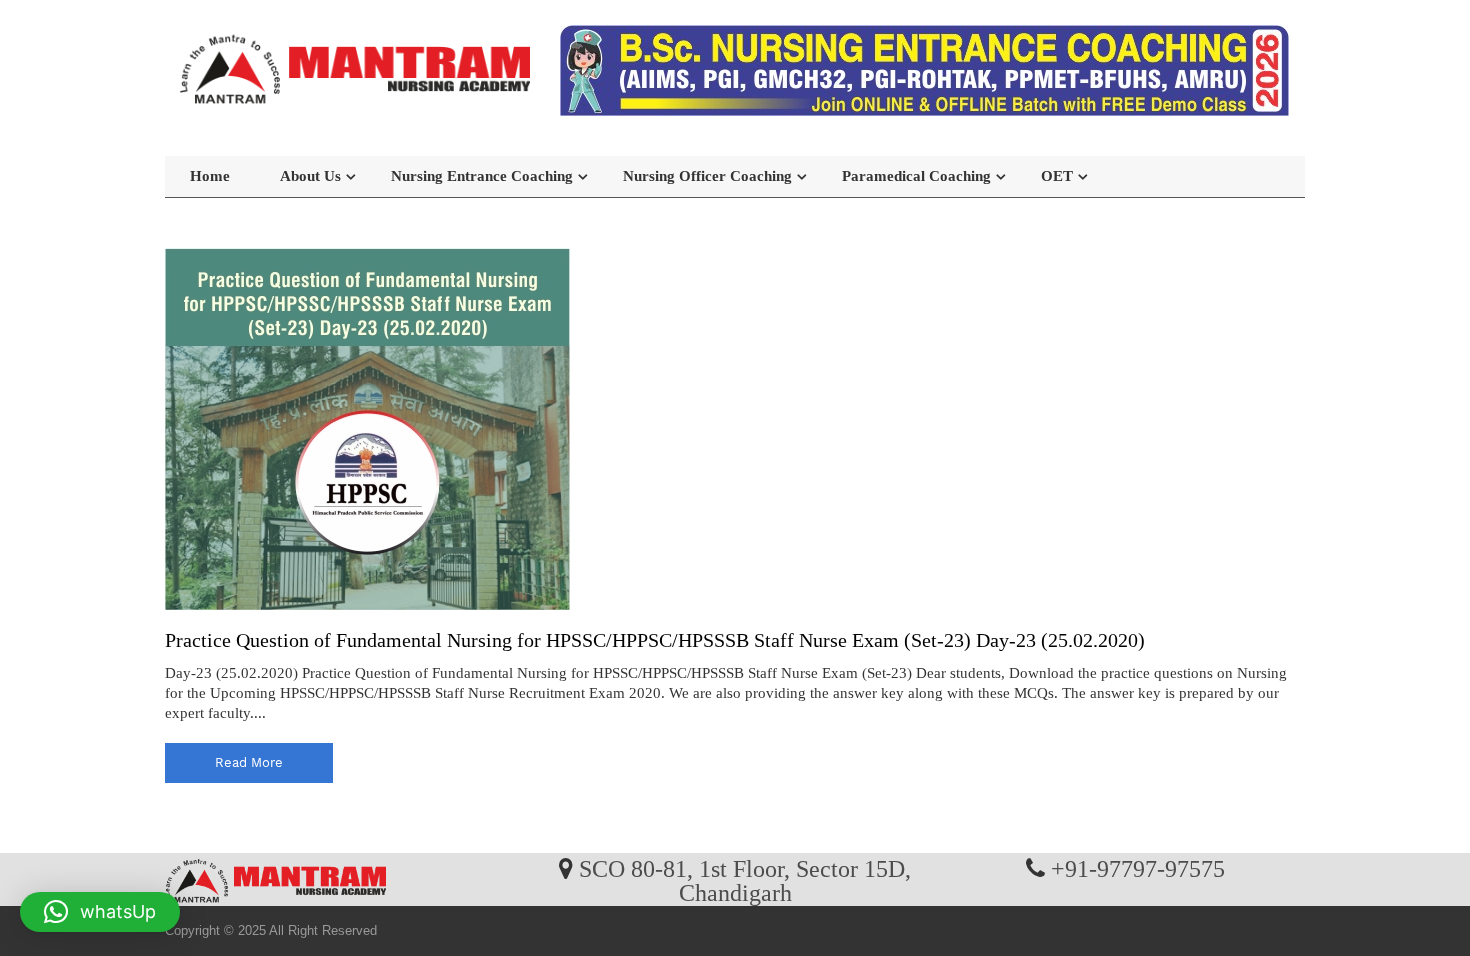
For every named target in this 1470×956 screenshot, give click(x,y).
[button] (100, 912)
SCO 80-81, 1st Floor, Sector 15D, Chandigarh (745, 880)
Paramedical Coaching (916, 176)
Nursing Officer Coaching (707, 176)
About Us (310, 176)
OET (1057, 176)
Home (210, 176)
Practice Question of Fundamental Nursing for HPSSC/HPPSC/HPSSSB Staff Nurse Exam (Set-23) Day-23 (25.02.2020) (655, 640)
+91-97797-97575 (1138, 868)
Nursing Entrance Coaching (482, 176)
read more (249, 762)
